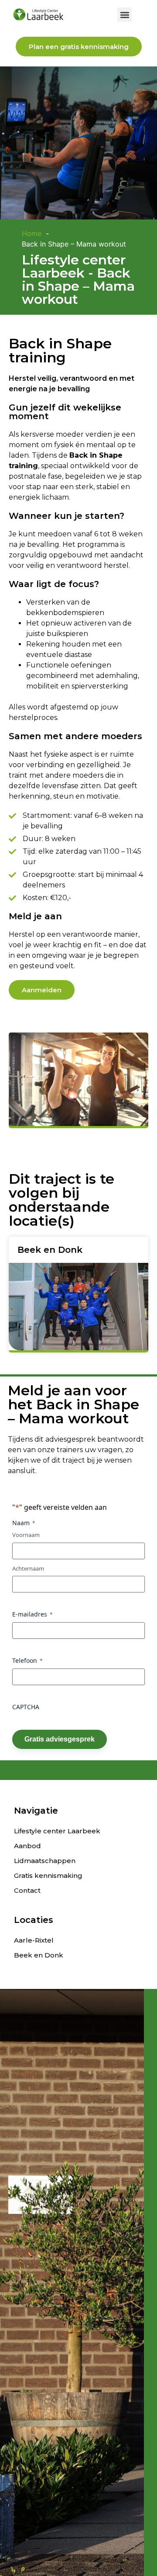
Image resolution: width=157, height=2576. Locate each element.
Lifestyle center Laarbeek (57, 1831)
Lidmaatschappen (45, 1861)
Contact (27, 1890)
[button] (125, 15)
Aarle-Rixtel (34, 1940)
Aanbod (27, 1846)
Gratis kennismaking (48, 1876)
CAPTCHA (26, 1707)
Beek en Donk (39, 1955)
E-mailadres (32, 1614)
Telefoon (27, 1660)
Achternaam (28, 1568)
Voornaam (26, 1535)
